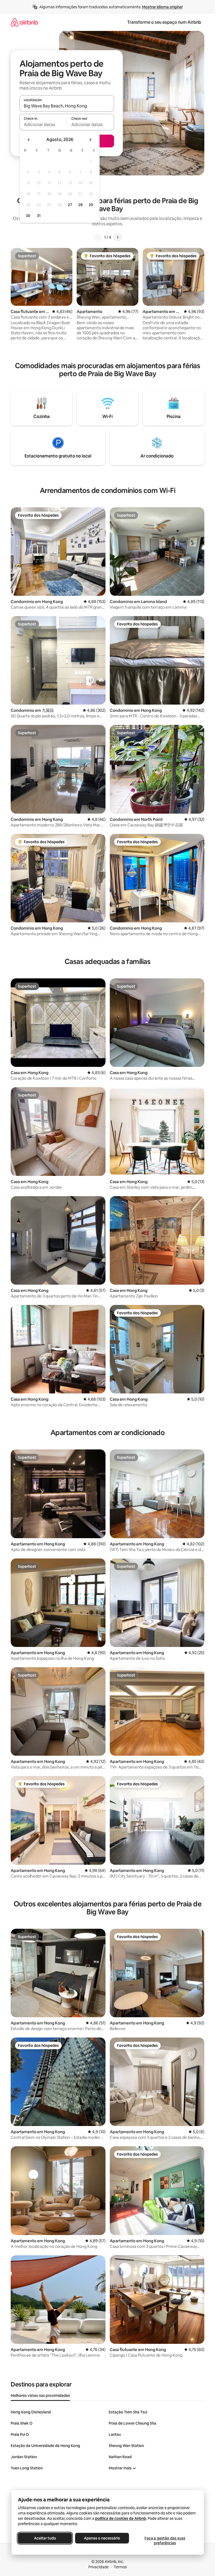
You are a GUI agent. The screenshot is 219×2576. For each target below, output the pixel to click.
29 (91, 205)
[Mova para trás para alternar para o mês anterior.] (29, 140)
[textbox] (43, 124)
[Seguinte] (118, 237)
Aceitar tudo (45, 2538)
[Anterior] (98, 237)
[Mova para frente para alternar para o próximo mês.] (90, 140)
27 (70, 205)
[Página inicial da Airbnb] (24, 22)
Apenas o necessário (102, 2538)
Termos (120, 2567)
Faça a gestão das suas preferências (165, 2541)
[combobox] (67, 106)
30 (28, 216)
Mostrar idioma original (162, 7)
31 (39, 216)
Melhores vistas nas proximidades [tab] (40, 2396)
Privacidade (99, 2567)
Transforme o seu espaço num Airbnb (164, 22)
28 (80, 205)
